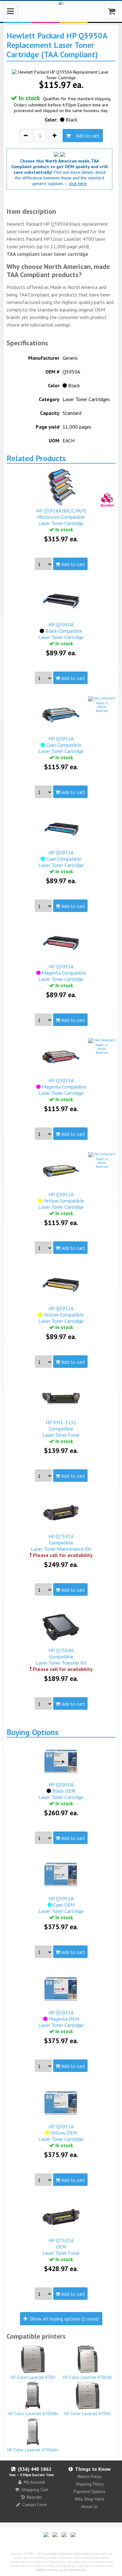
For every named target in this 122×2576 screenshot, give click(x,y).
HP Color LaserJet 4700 (33, 2377)
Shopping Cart (35, 2490)
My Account (34, 2482)
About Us (89, 2506)
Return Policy (90, 2476)
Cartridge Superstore (58, 2554)
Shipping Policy (90, 2484)
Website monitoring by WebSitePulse (61, 2570)
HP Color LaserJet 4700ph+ (33, 2450)
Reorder (35, 2497)
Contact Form (35, 2505)
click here (78, 183)
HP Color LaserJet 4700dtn (33, 2414)
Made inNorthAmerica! (102, 707)
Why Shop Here (89, 2499)
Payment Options (89, 2491)
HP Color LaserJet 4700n (87, 2414)
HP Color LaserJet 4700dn (87, 2377)
